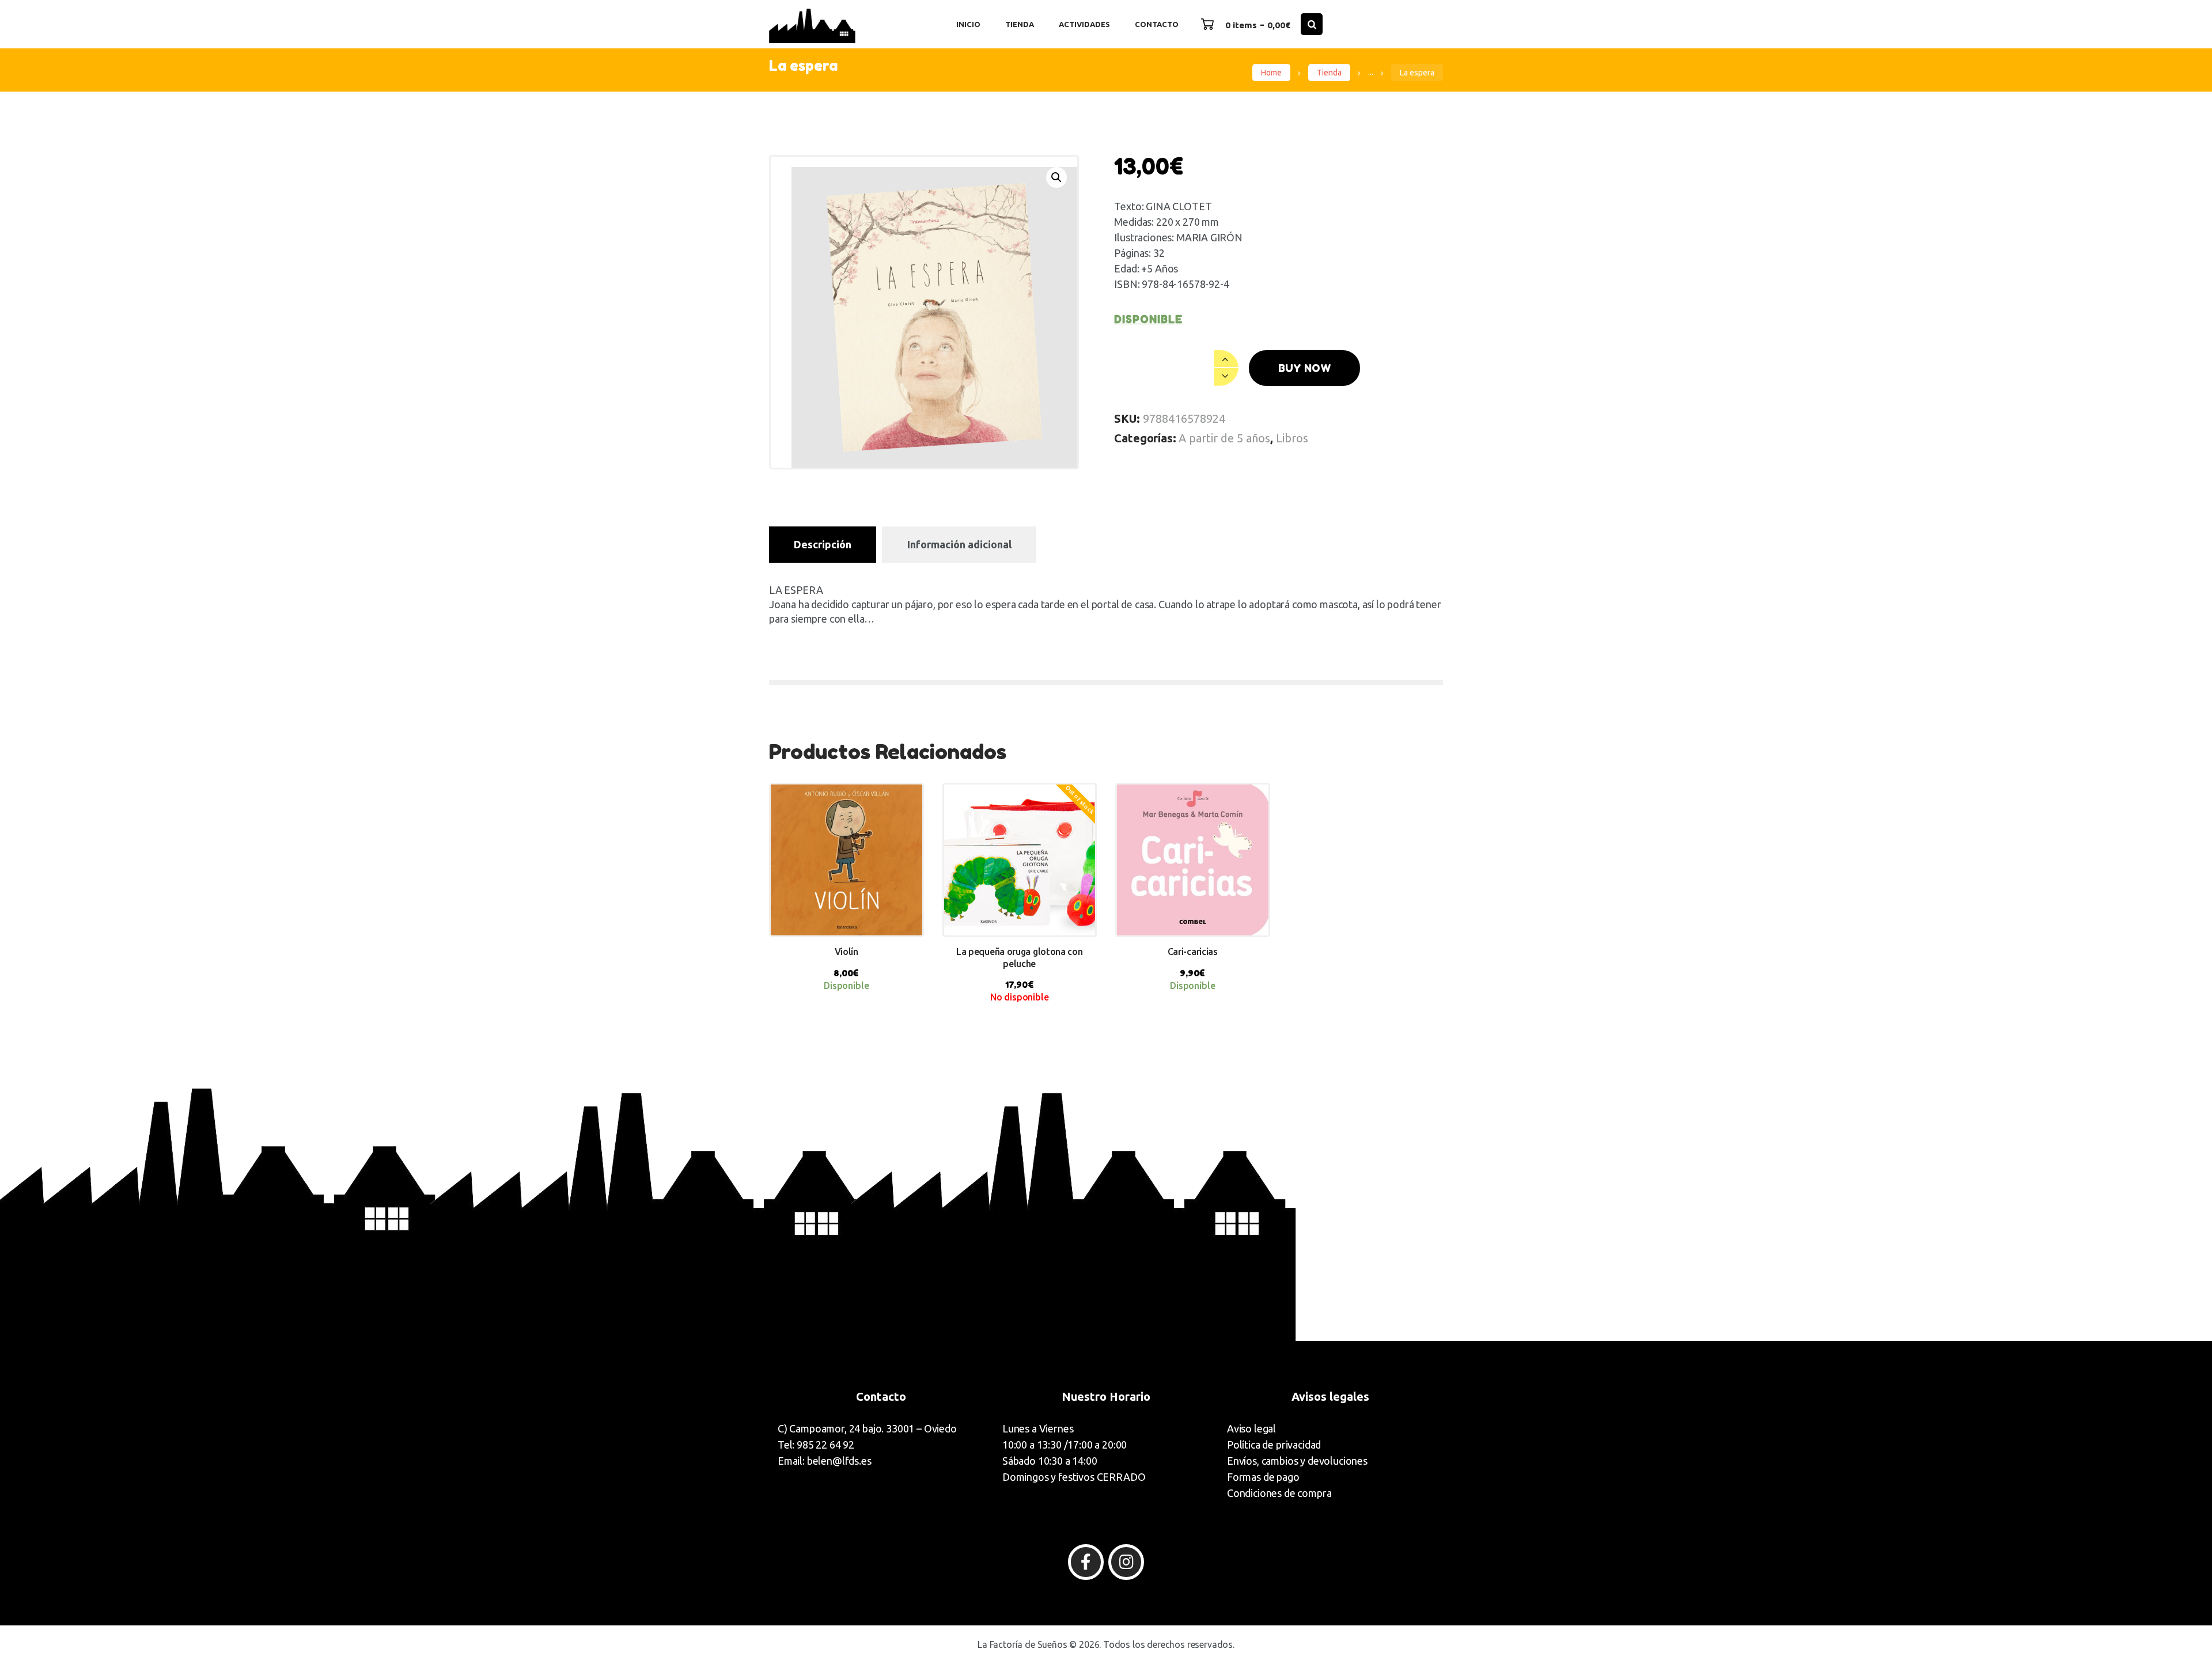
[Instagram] (1126, 1562)
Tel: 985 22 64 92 (816, 1445)
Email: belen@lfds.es (825, 1461)
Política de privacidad (1274, 1445)
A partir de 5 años (1224, 438)
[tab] (823, 545)
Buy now (1305, 368)
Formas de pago (1263, 1477)
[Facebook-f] (1086, 1562)
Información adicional (959, 544)
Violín (846, 952)
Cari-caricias (1193, 952)
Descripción (823, 544)
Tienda (1329, 73)
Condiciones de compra (1279, 1493)
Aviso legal (1251, 1428)
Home (1271, 73)
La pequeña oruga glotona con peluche (1020, 958)
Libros (1292, 438)
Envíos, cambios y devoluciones (1297, 1461)
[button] (1056, 177)
